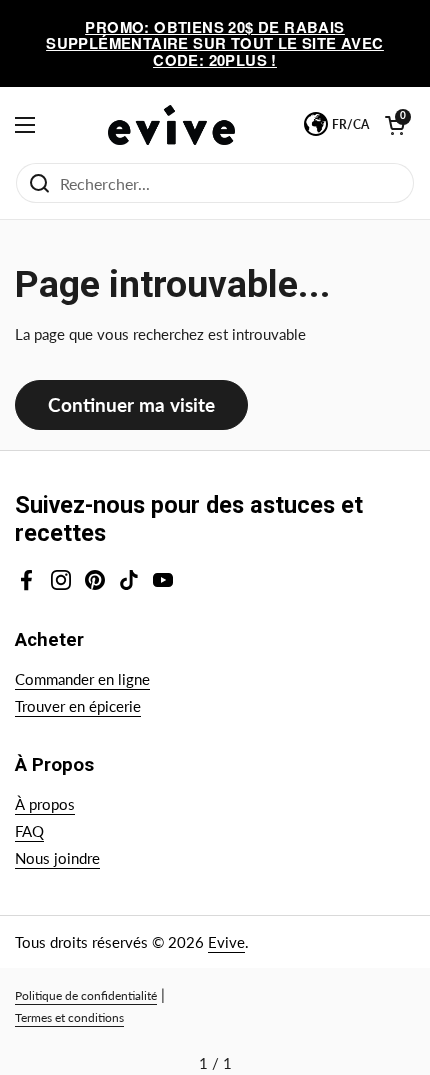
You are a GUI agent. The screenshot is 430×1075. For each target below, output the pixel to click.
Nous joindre (57, 858)
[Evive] (172, 125)
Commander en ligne (82, 679)
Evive (226, 942)
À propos (45, 804)
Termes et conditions (69, 1017)
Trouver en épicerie (78, 706)
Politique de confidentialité (86, 995)
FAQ (29, 831)
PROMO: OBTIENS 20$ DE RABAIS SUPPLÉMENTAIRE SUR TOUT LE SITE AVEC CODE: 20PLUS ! (214, 43)
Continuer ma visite (131, 404)
